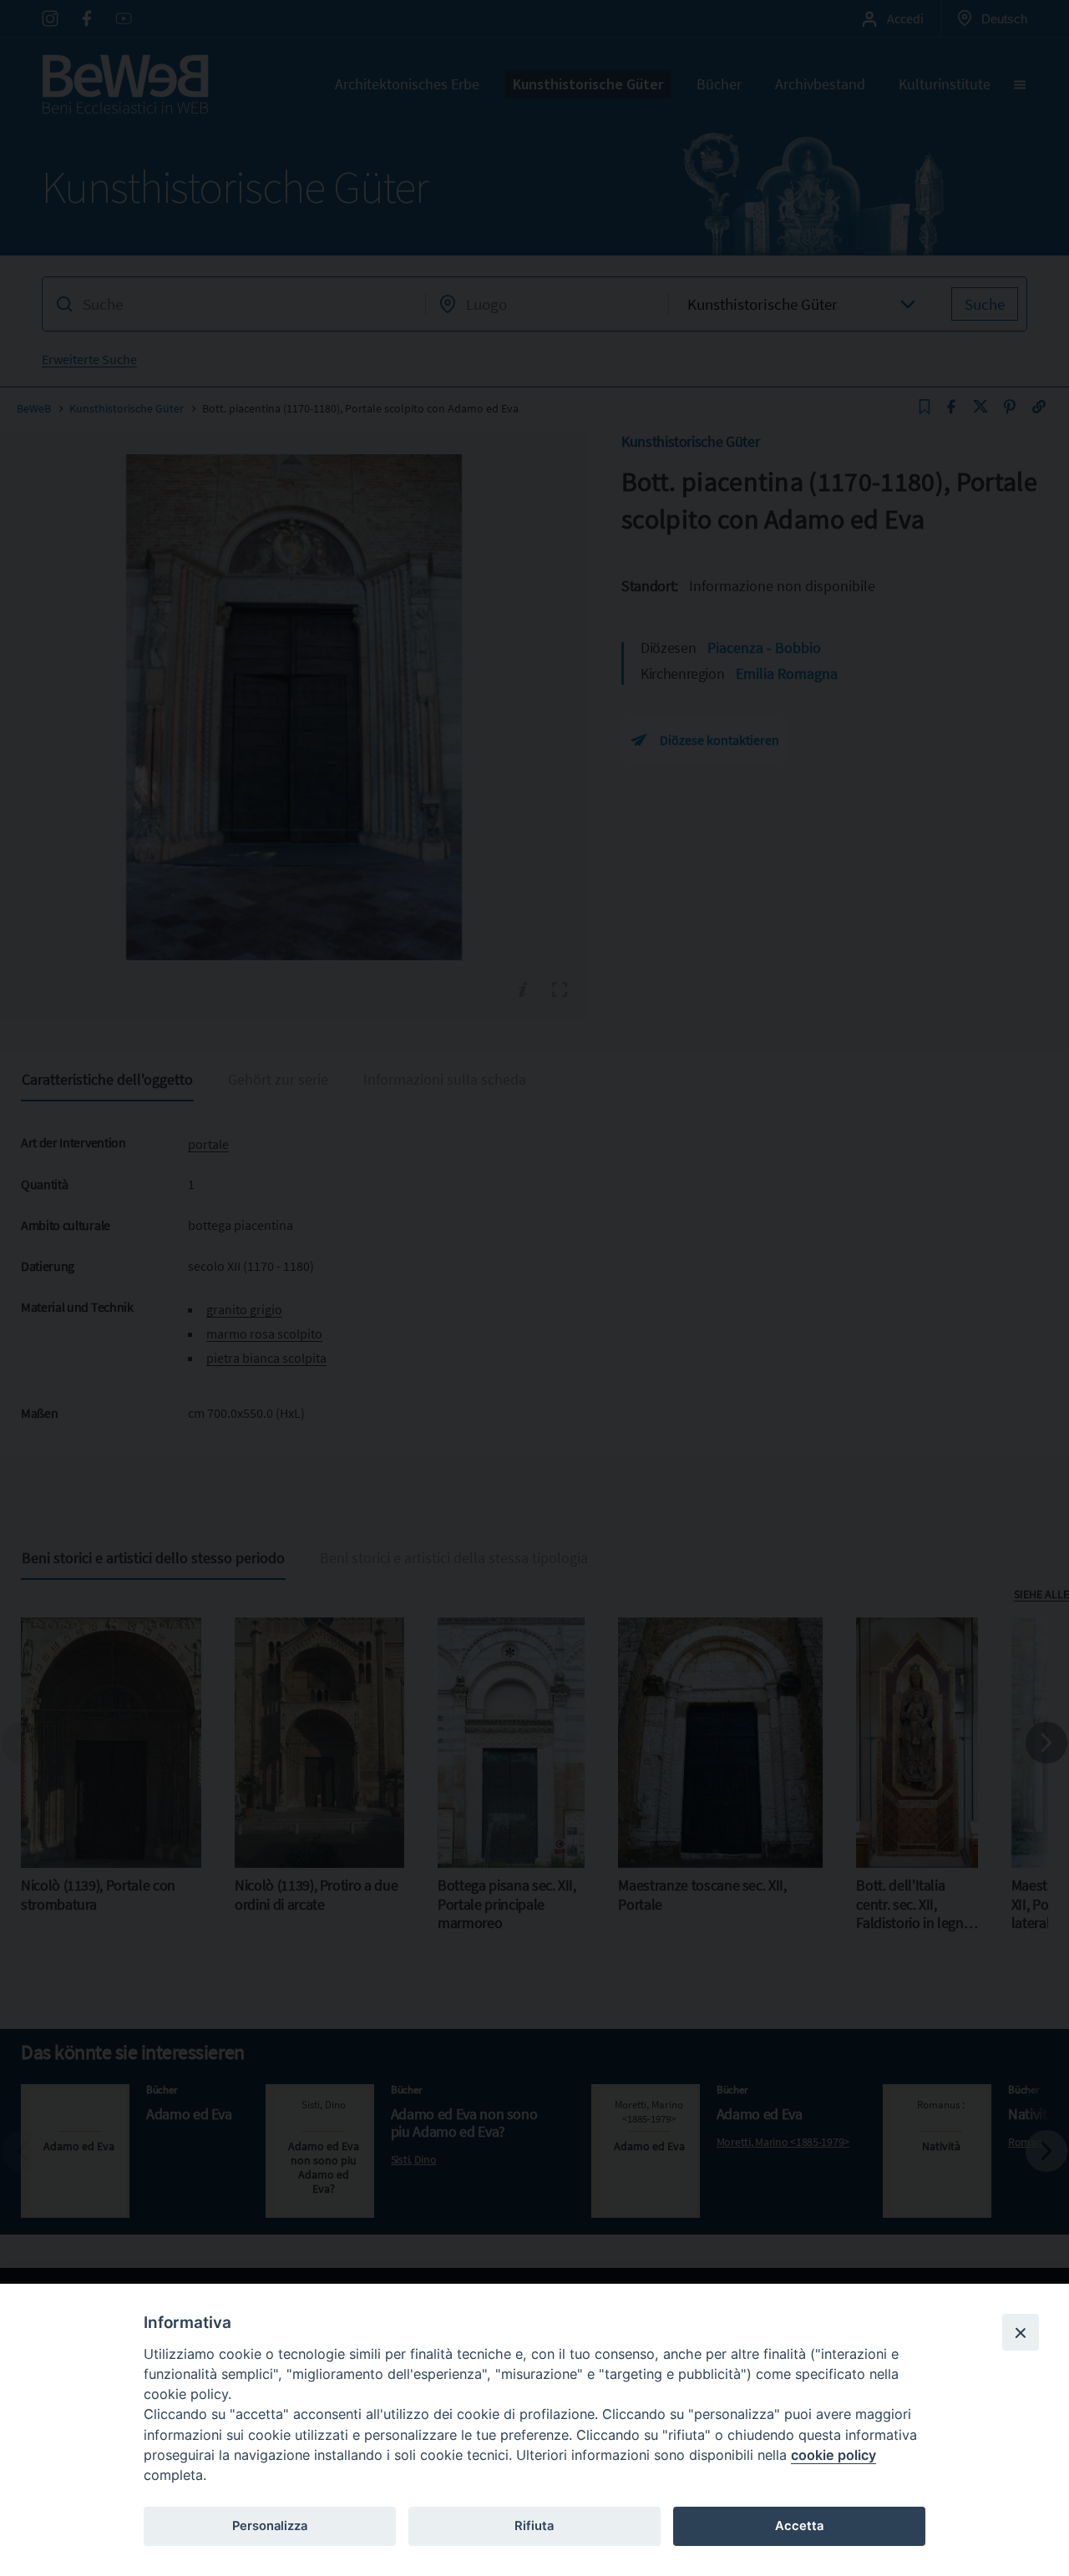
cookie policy (833, 2455)
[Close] (1021, 2332)
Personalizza (270, 2526)
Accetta (799, 2526)
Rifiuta (534, 2526)
